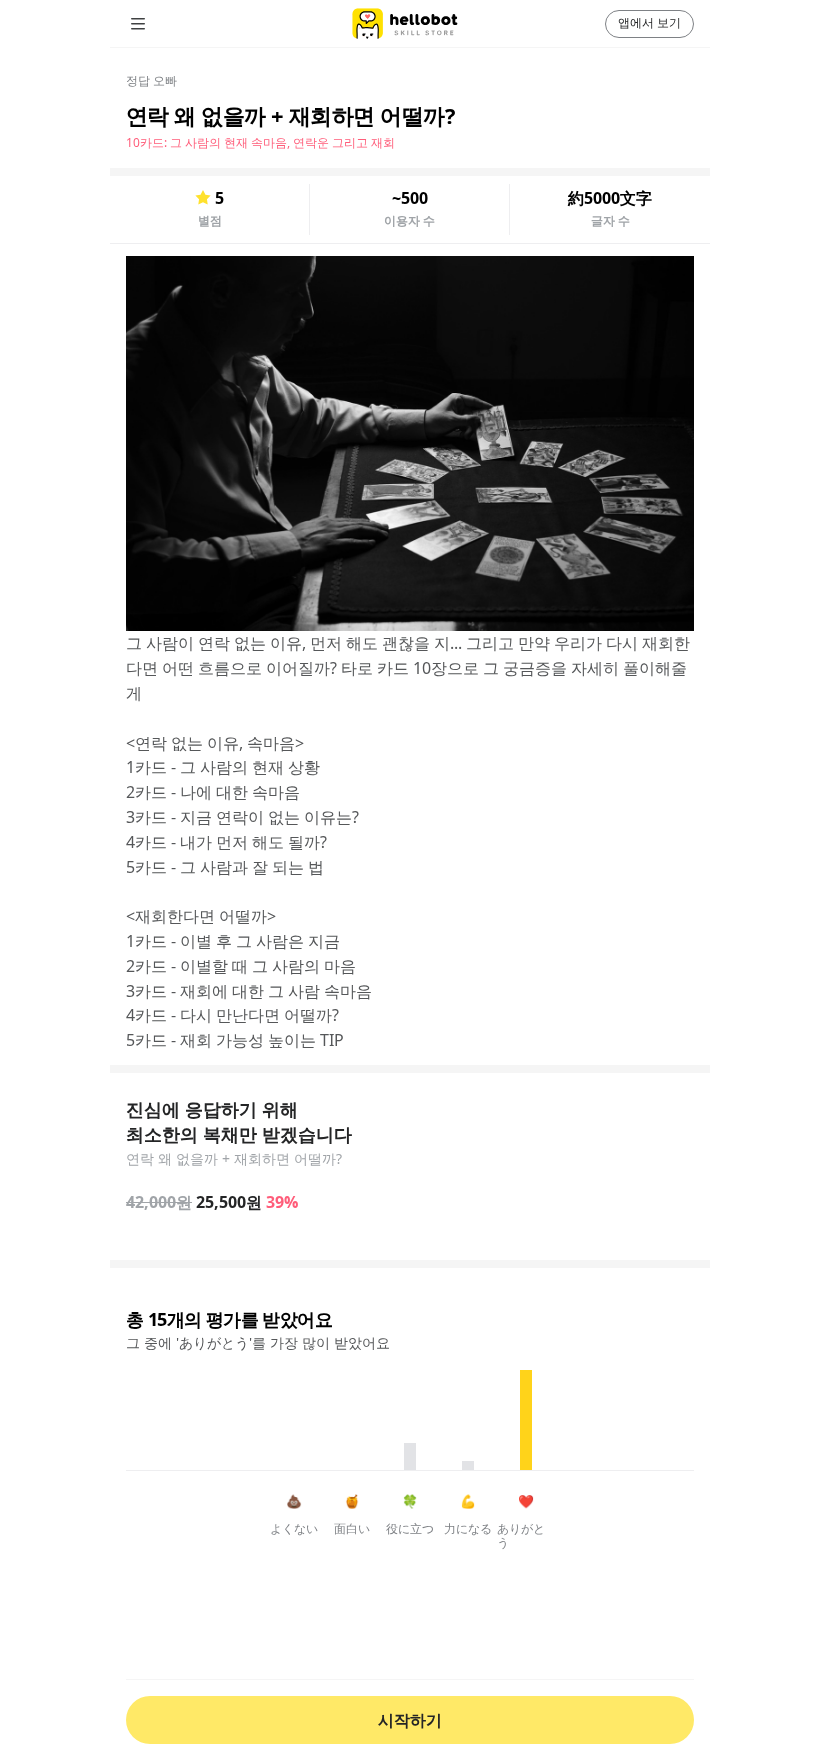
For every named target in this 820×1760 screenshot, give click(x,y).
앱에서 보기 (649, 22)
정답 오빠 (151, 80)
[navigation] (166, 24)
